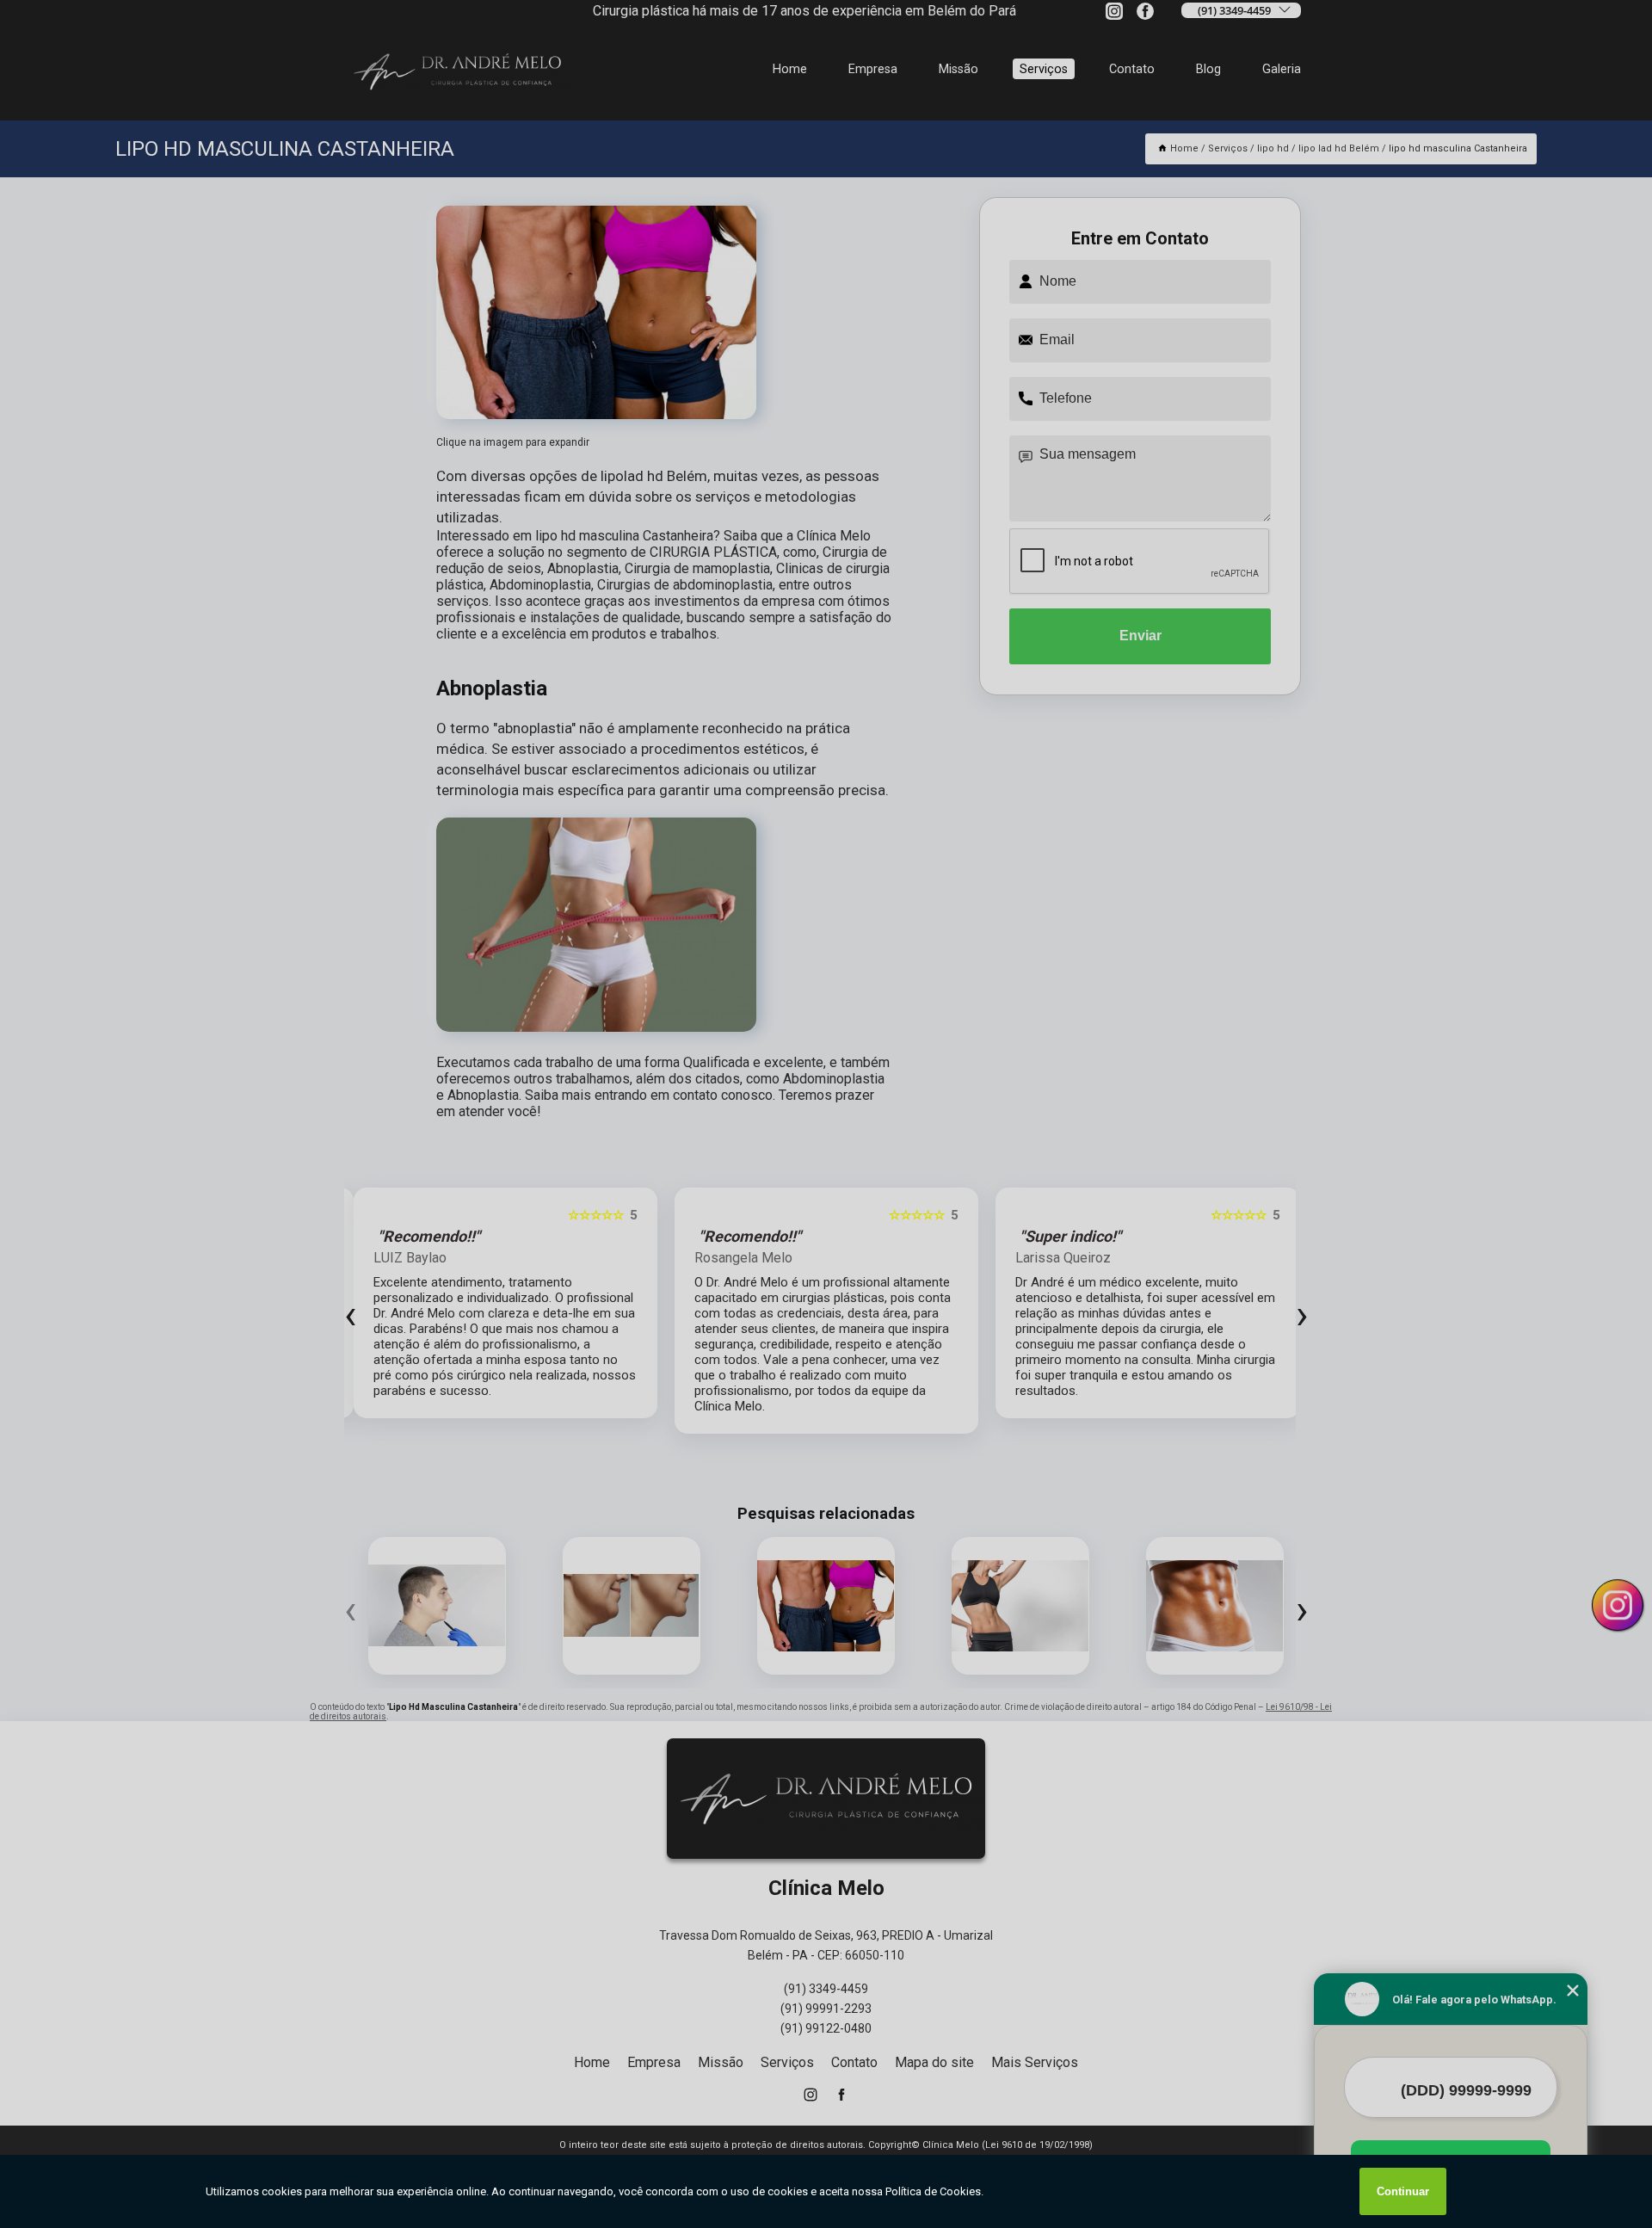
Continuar (1403, 2191)
